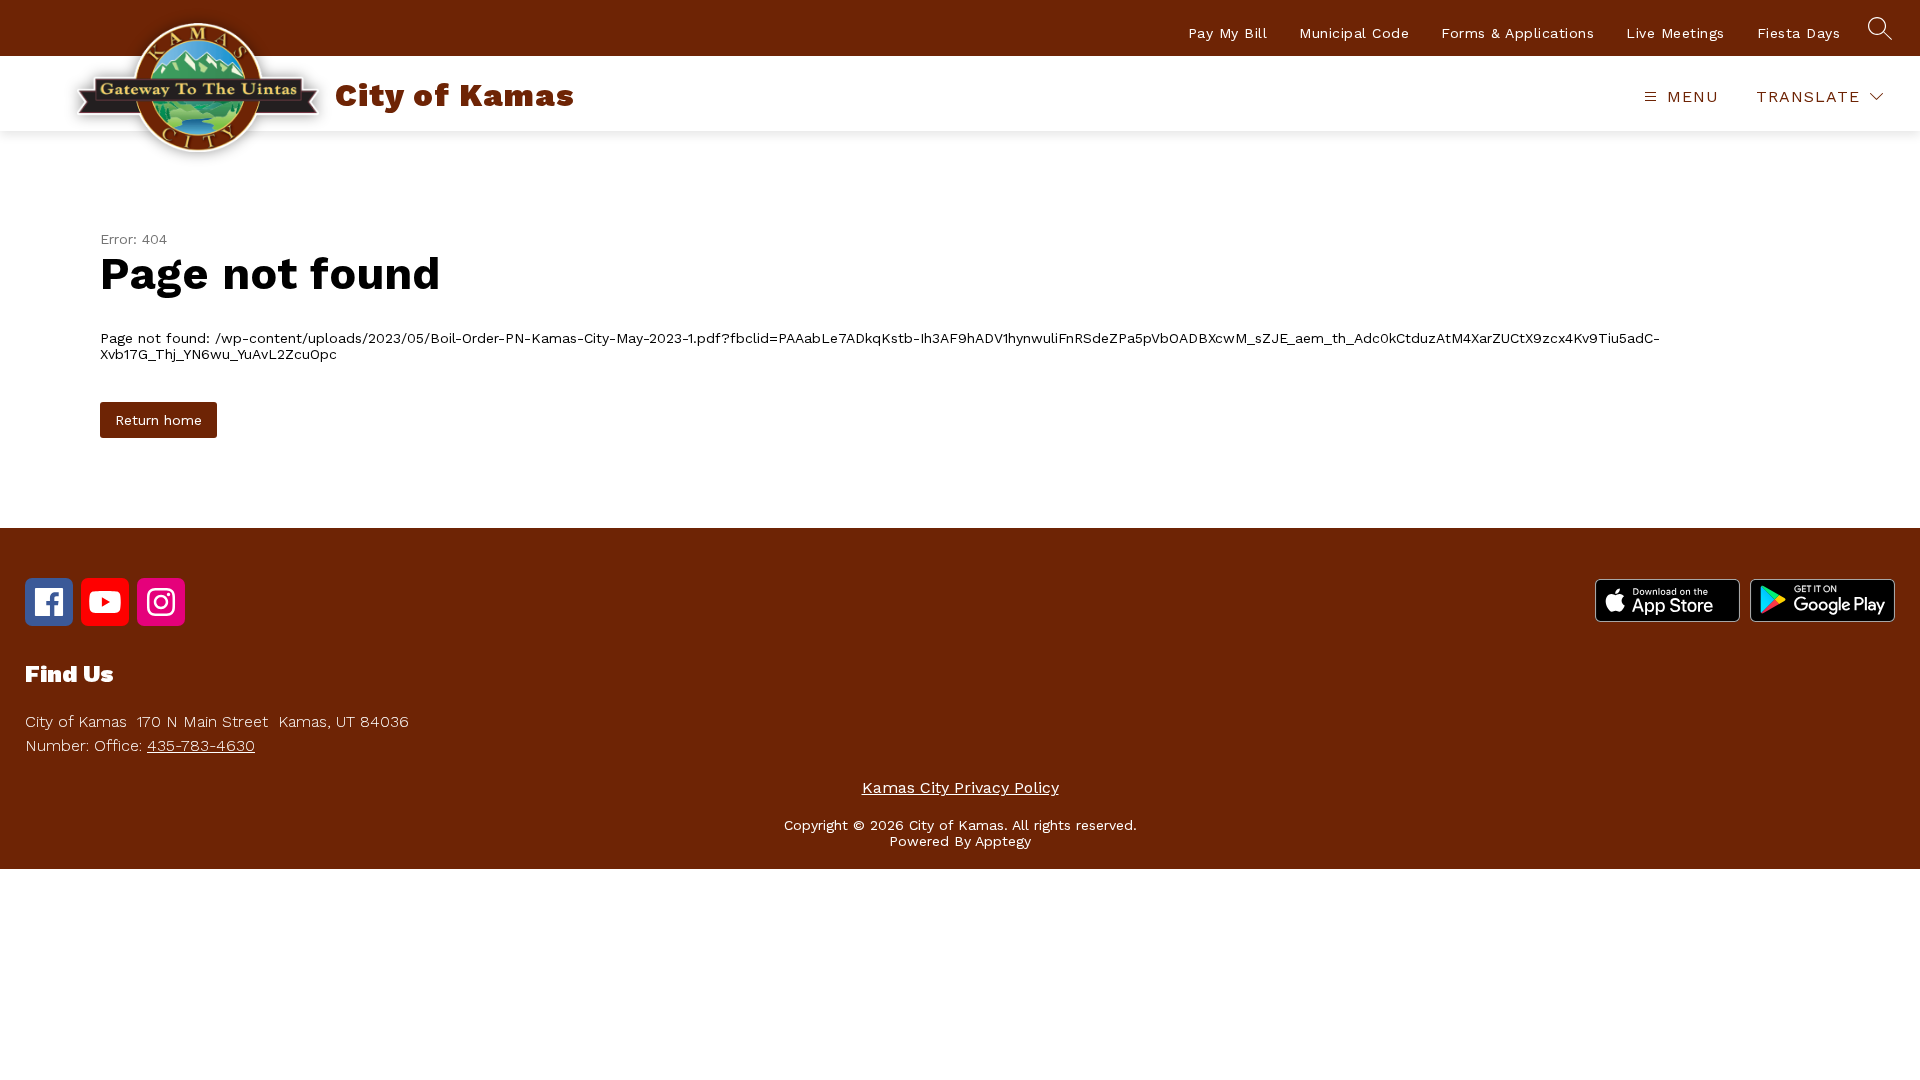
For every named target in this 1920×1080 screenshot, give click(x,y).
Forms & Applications (1517, 33)
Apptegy (1003, 841)
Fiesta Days (1799, 33)
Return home (158, 420)
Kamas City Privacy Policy (960, 787)
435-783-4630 (201, 745)
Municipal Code (1354, 33)
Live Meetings (1675, 33)
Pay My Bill (1228, 33)
